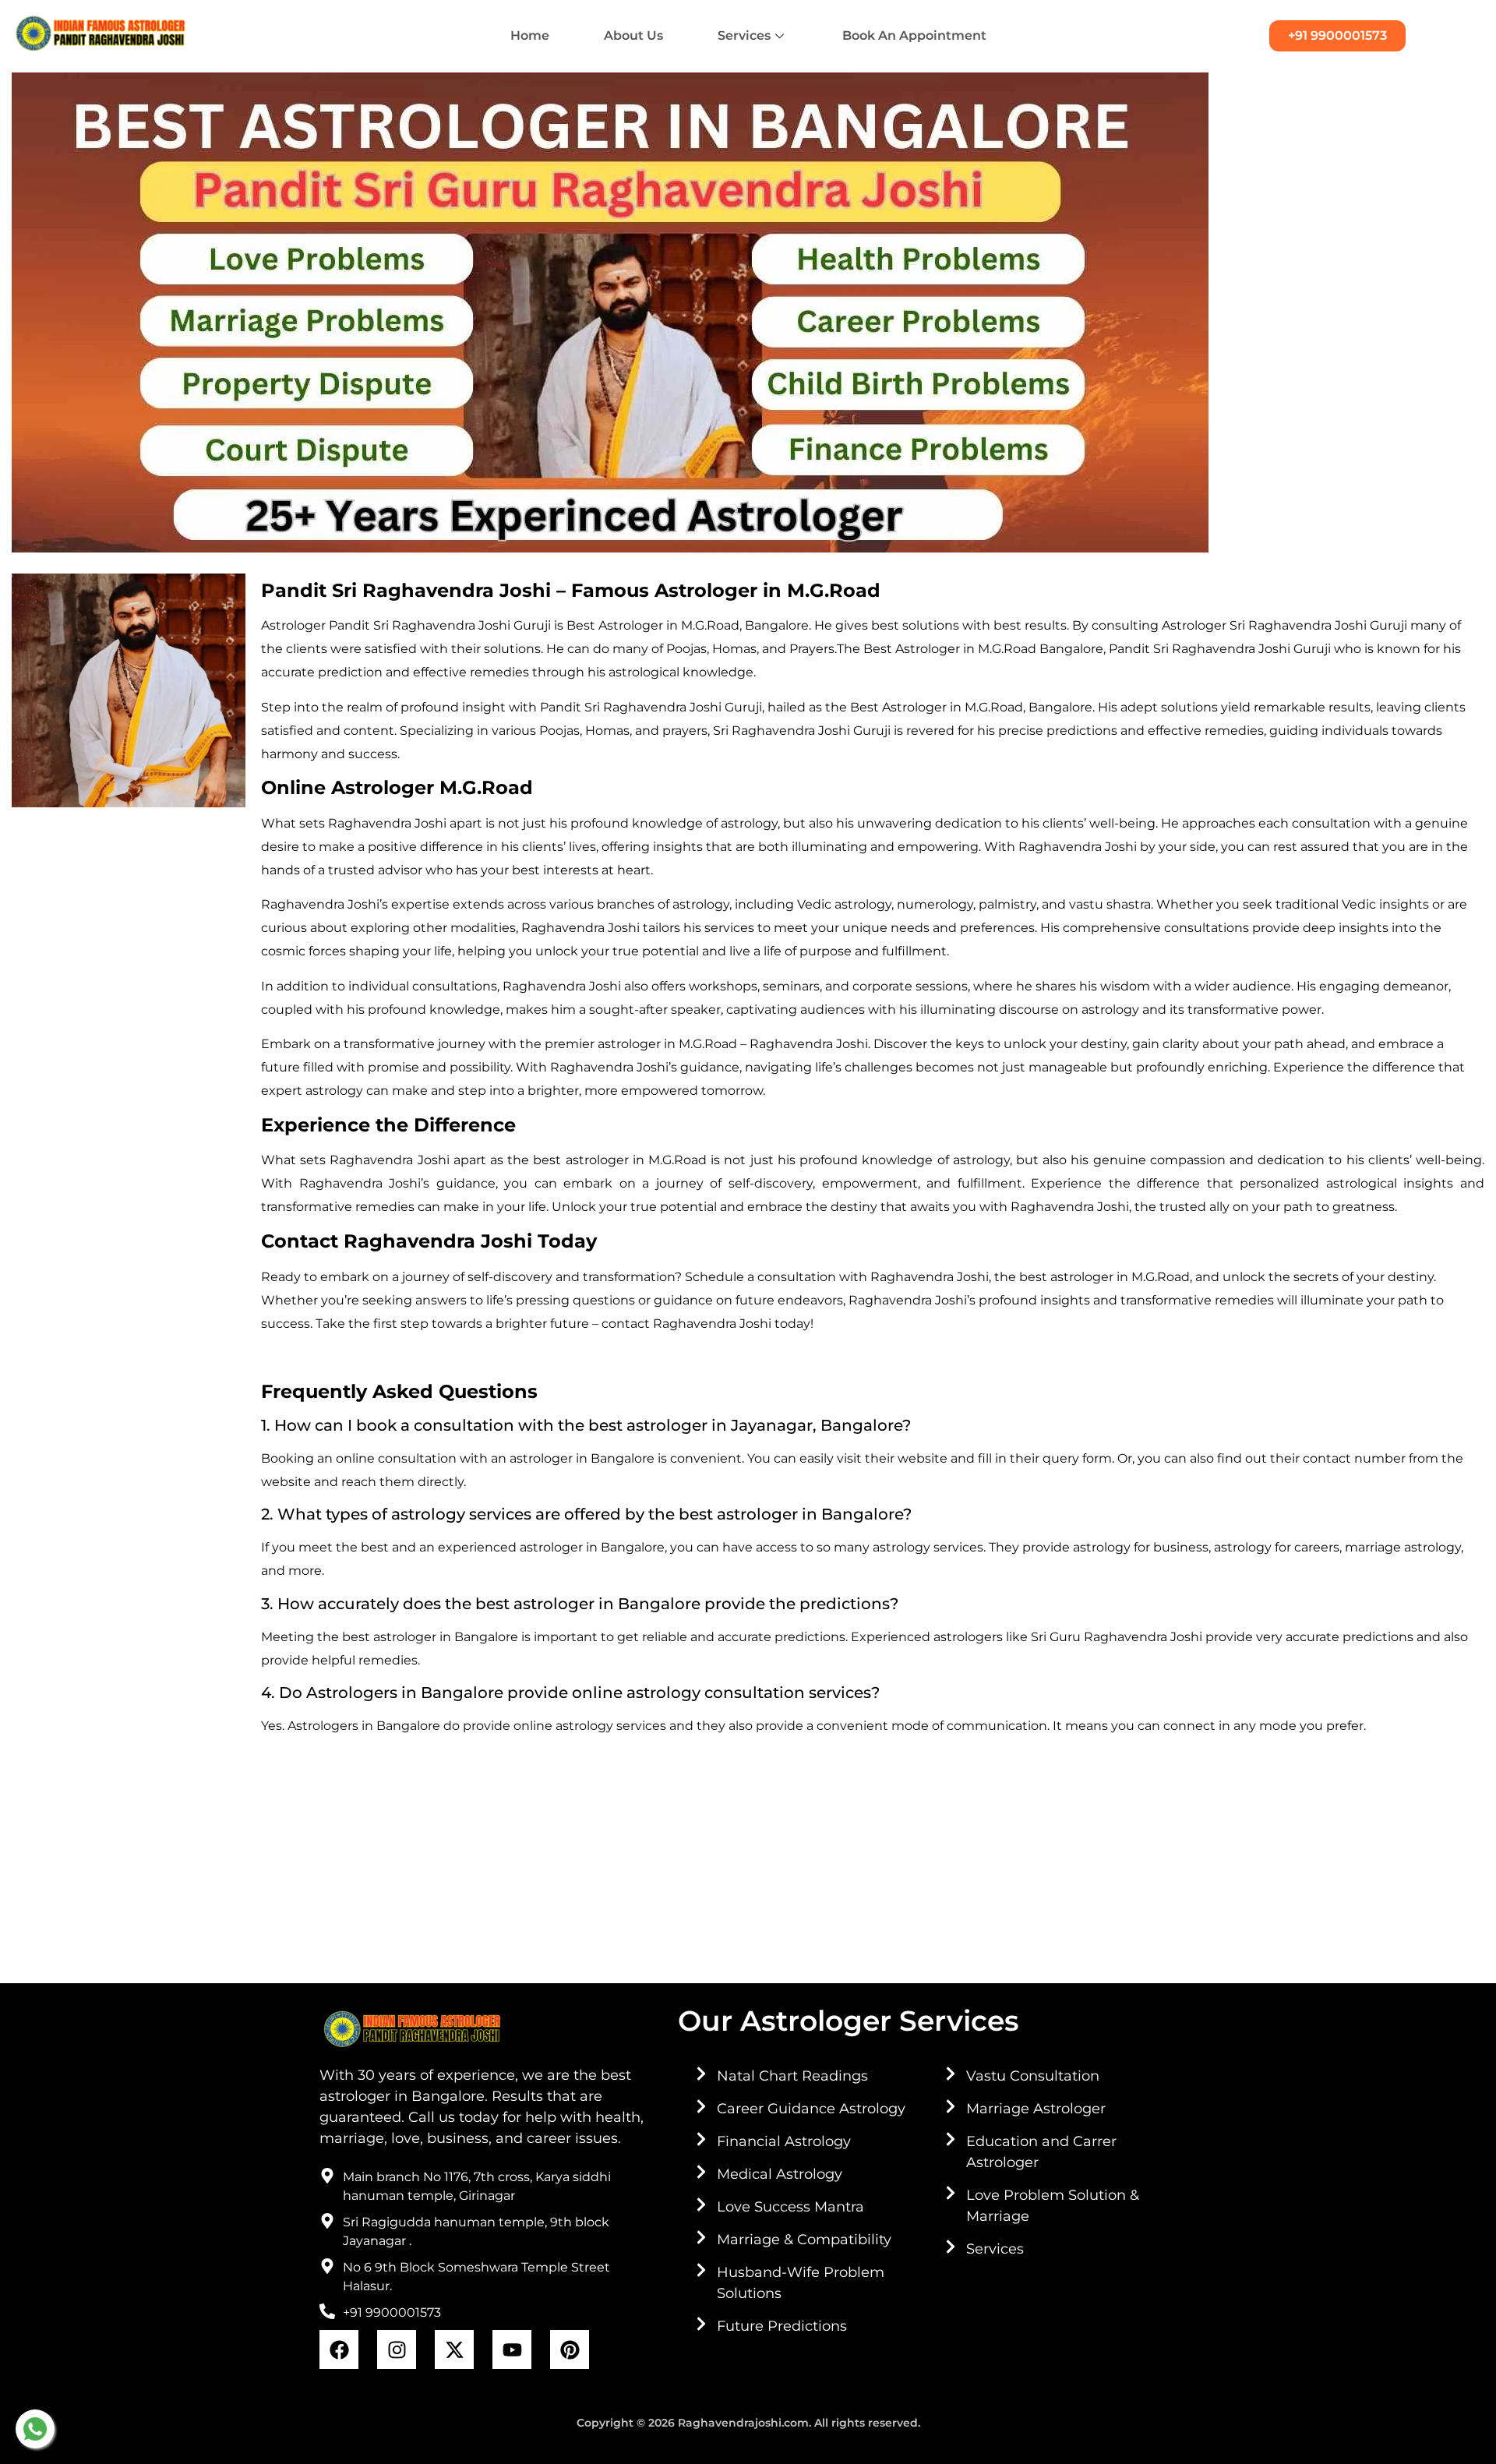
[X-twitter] (454, 2349)
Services (744, 35)
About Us (633, 35)
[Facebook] (339, 2349)
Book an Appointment (914, 35)
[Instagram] (397, 2349)
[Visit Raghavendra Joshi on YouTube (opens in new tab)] (512, 2349)
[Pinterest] (570, 2349)
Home (530, 35)
